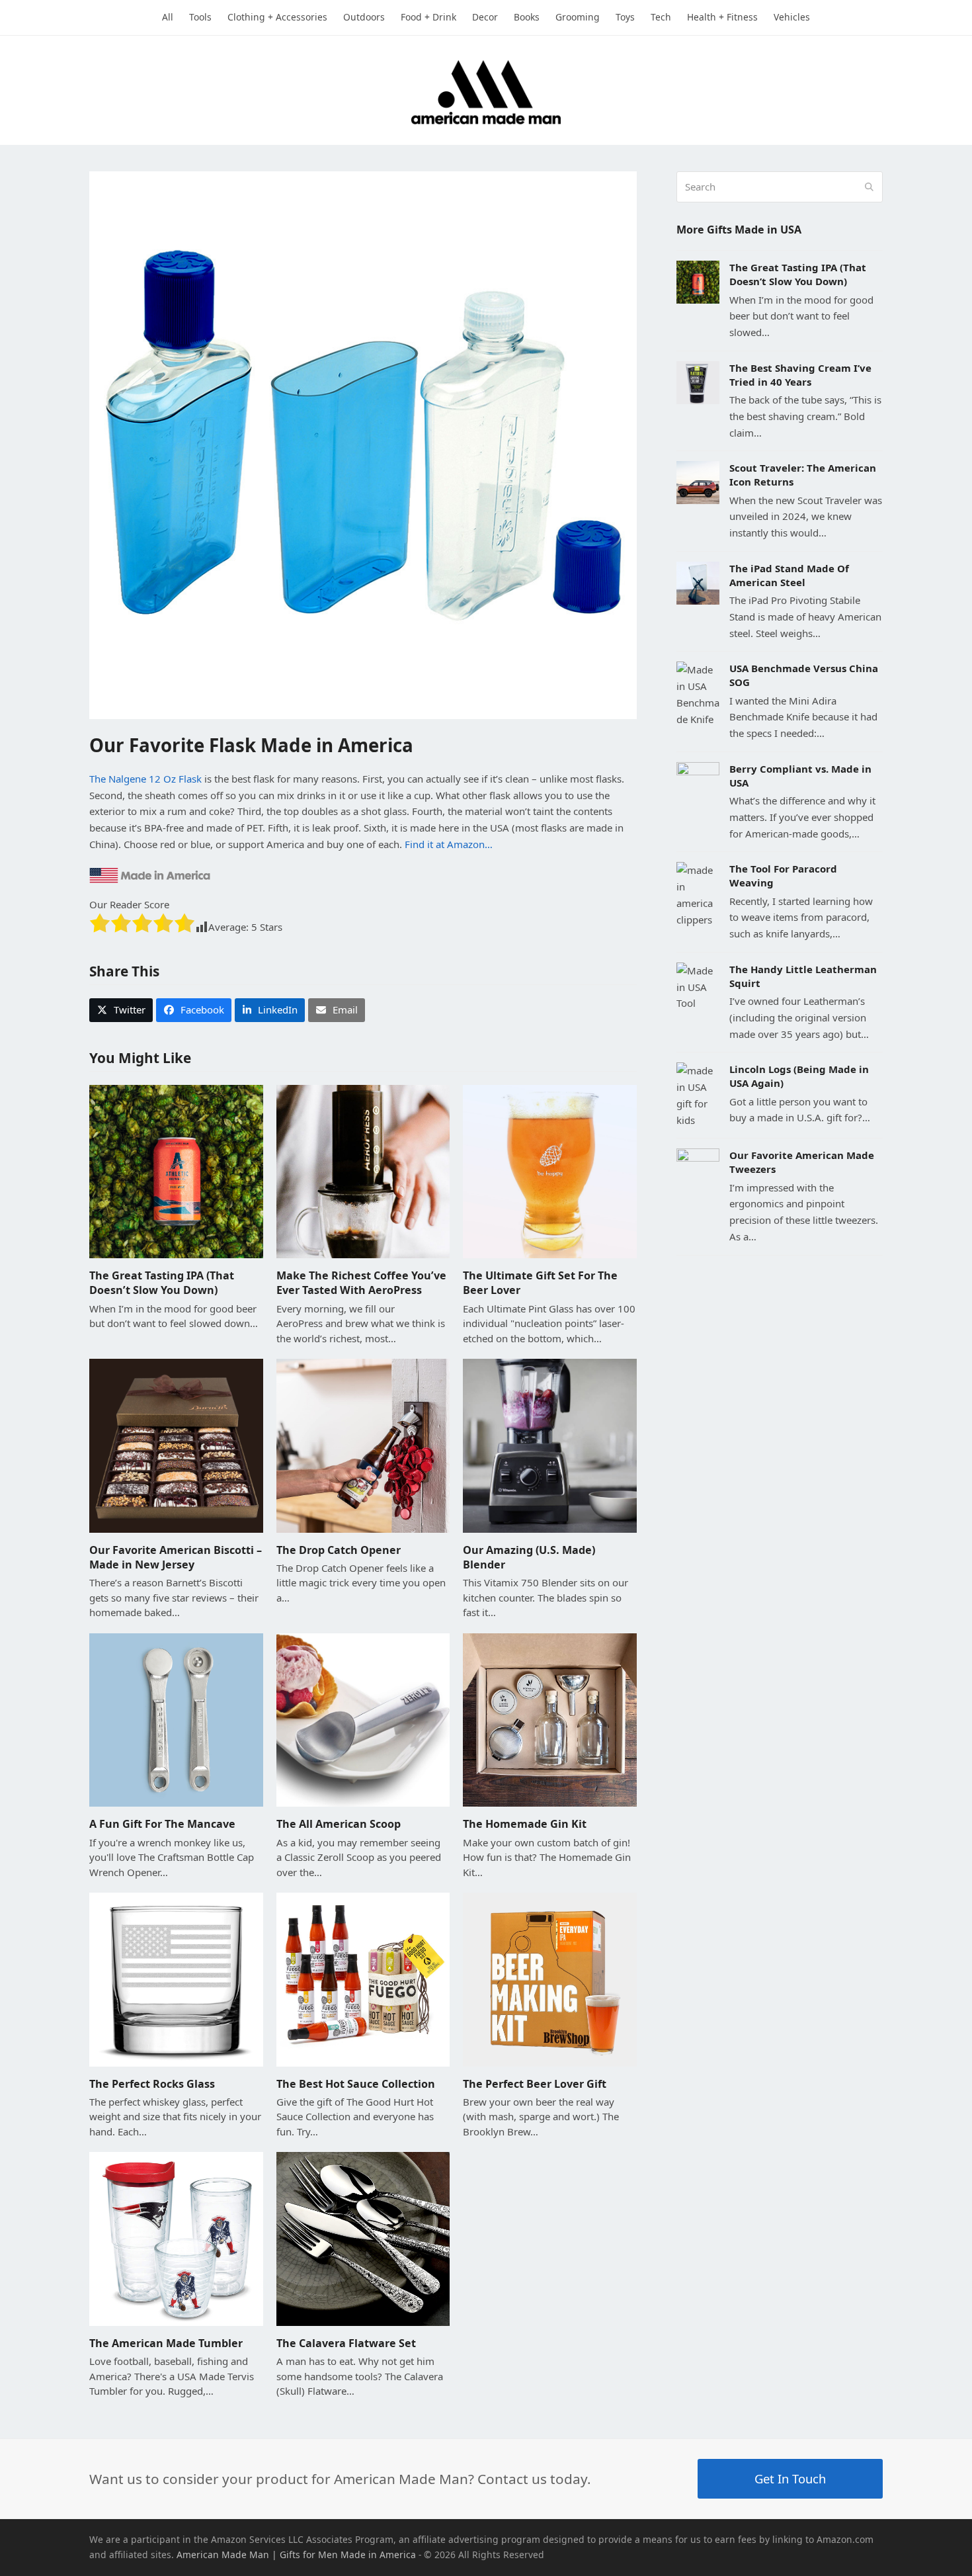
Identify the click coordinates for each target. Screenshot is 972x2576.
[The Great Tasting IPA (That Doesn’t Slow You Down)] (176, 1170)
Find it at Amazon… (449, 844)
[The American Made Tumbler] (176, 2238)
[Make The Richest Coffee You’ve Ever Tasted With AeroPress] (363, 1170)
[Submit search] (869, 187)
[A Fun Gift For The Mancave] (176, 1719)
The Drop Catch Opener (339, 1550)
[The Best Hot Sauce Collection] (363, 1978)
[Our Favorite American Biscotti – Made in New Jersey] (176, 1444)
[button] (121, 1010)
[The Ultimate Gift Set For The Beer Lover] (550, 1170)
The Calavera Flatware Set (346, 2343)
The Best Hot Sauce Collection (356, 2084)
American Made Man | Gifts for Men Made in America (296, 2555)
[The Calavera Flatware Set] (363, 2238)
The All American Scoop (339, 1824)
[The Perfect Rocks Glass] (176, 1978)
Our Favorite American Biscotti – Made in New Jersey (176, 1557)
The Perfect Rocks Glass (152, 2084)
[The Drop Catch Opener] (363, 1444)
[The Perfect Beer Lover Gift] (550, 1978)
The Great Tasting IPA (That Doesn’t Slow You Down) (162, 1283)
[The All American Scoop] (363, 1719)
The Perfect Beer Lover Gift (535, 2084)
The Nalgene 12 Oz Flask (145, 779)
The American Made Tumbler (166, 2343)
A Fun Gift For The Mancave (162, 1824)
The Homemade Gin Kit (525, 1824)
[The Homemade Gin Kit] (550, 1719)
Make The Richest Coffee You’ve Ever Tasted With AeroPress (361, 1283)
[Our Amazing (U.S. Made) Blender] (550, 1444)
